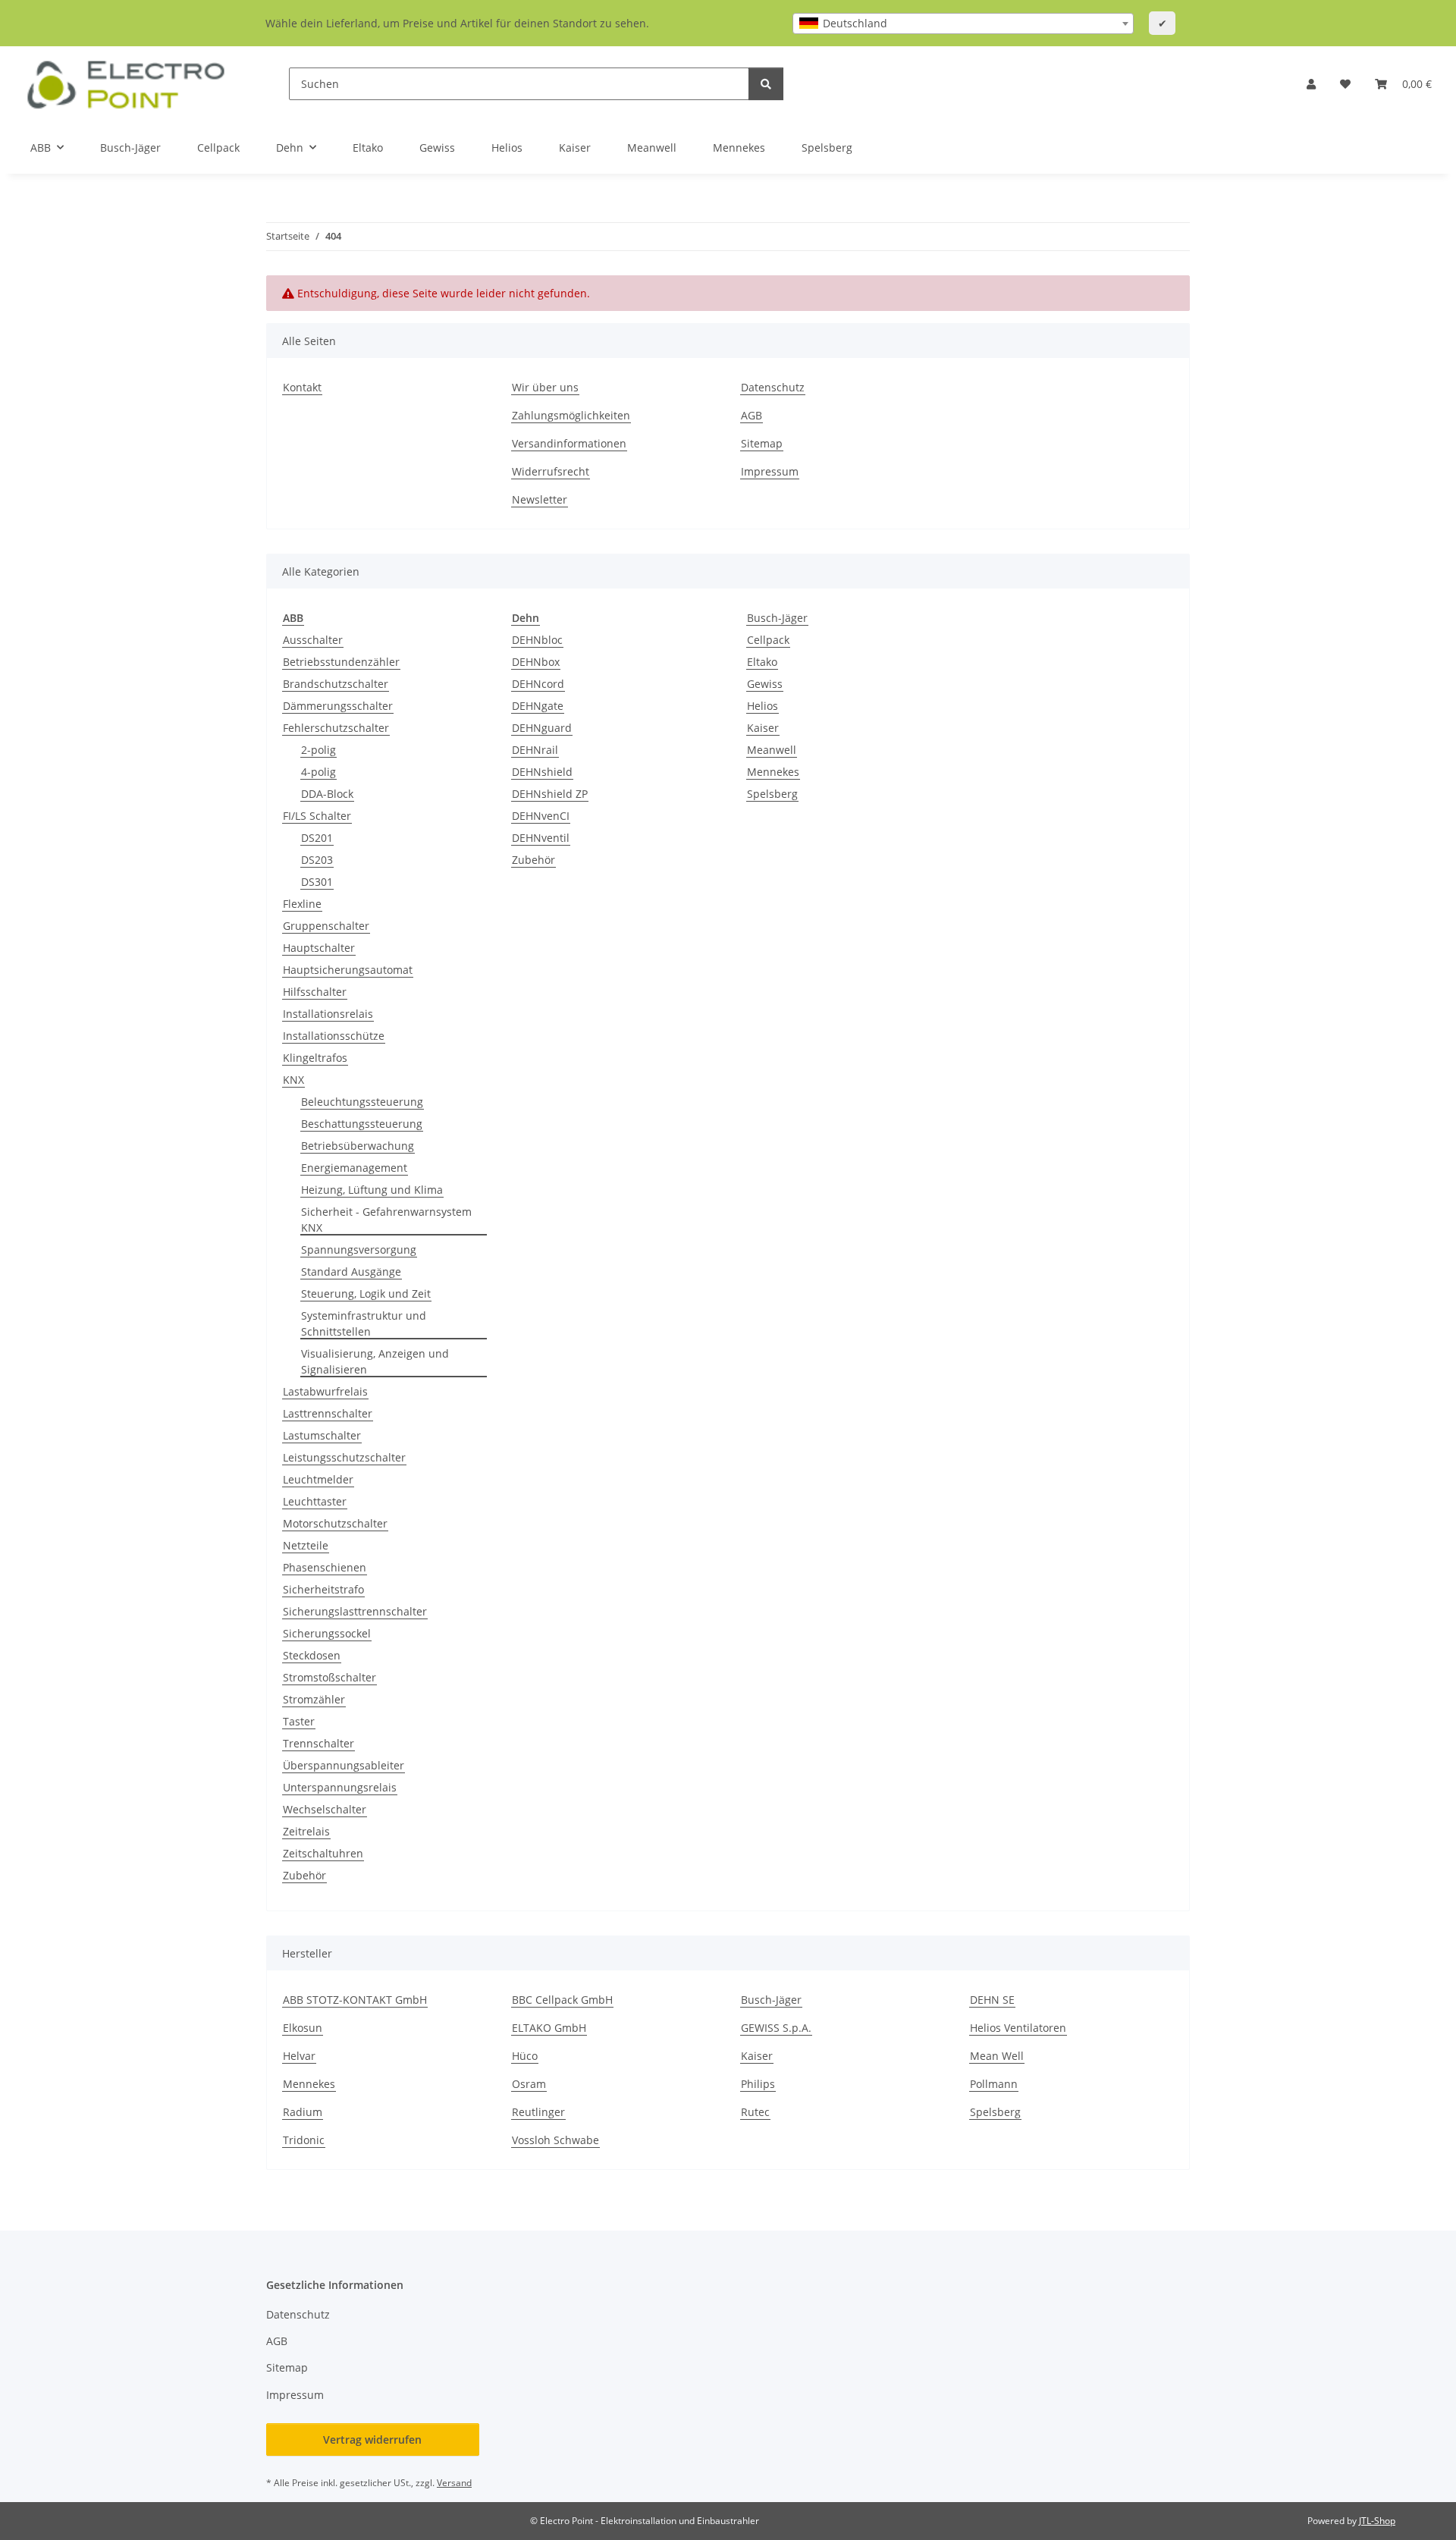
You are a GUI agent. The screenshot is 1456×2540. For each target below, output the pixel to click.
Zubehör (304, 1875)
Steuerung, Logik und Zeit (366, 1294)
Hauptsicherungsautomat (348, 970)
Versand (454, 2483)
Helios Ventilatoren (1018, 2028)
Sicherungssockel (327, 1633)
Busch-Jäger (777, 618)
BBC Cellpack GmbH (562, 2000)
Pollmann (994, 2084)
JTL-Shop (1377, 2521)
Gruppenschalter (326, 926)
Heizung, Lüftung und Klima (372, 1190)
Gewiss (765, 684)
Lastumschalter (322, 1435)
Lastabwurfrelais (325, 1391)
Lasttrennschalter (328, 1413)
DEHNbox (536, 662)
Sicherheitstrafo (323, 1589)
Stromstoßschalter (329, 1677)
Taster (299, 1721)
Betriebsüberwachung (358, 1146)
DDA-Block (327, 794)
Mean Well (997, 2056)
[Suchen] (766, 84)
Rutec (755, 2112)
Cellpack (768, 640)
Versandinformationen (569, 443)
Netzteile (306, 1545)
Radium (303, 2112)
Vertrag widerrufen (372, 2440)
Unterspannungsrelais (340, 1787)
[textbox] (963, 24)
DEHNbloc (537, 640)
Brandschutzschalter (336, 684)
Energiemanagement (354, 1168)
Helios (763, 706)
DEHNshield (542, 772)
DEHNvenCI (541, 816)
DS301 (317, 882)
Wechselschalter (325, 1809)
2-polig (318, 750)
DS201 (317, 838)
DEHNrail (535, 750)
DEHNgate (538, 706)
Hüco (525, 2056)
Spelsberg (772, 794)
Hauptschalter (319, 948)
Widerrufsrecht (551, 471)
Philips (758, 2084)
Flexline (302, 904)
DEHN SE (992, 2000)
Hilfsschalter (315, 992)
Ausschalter (313, 640)
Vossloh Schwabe (555, 2140)
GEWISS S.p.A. (776, 2028)
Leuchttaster (315, 1501)
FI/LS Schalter (317, 816)
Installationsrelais (328, 1014)
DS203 (317, 860)
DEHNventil (541, 838)
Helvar (299, 2056)
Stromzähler (314, 1699)
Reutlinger (538, 2112)
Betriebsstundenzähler (341, 662)
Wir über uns (545, 387)
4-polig (318, 772)
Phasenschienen (325, 1567)
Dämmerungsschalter (338, 706)
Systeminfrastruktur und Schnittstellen (364, 1323)
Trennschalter (318, 1743)
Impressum (770, 471)
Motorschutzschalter (335, 1523)
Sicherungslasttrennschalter (355, 1611)
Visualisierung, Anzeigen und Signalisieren (375, 1361)
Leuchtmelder (318, 1479)
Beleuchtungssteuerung (362, 1102)
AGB (752, 415)
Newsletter (540, 499)
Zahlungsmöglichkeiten (571, 415)
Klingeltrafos (315, 1058)
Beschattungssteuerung (362, 1124)
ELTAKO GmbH (549, 2028)
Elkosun (303, 2028)
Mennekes (773, 772)
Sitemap (762, 443)
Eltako (762, 662)
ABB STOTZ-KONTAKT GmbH (355, 2000)
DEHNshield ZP (550, 794)
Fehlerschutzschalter (336, 728)
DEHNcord (538, 684)
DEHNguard (542, 728)
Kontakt (302, 387)
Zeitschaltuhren (323, 1853)
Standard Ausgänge (351, 1272)
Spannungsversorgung (359, 1250)
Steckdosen (312, 1655)
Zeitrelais (306, 1831)
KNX (293, 1080)
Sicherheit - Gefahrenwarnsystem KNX (386, 1220)
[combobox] (963, 24)
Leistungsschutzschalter (344, 1457)
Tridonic (304, 2140)
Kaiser (763, 728)
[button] (1311, 84)
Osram (529, 2084)
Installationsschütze (334, 1036)
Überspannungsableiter (344, 1765)
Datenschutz (773, 387)
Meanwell (772, 750)
